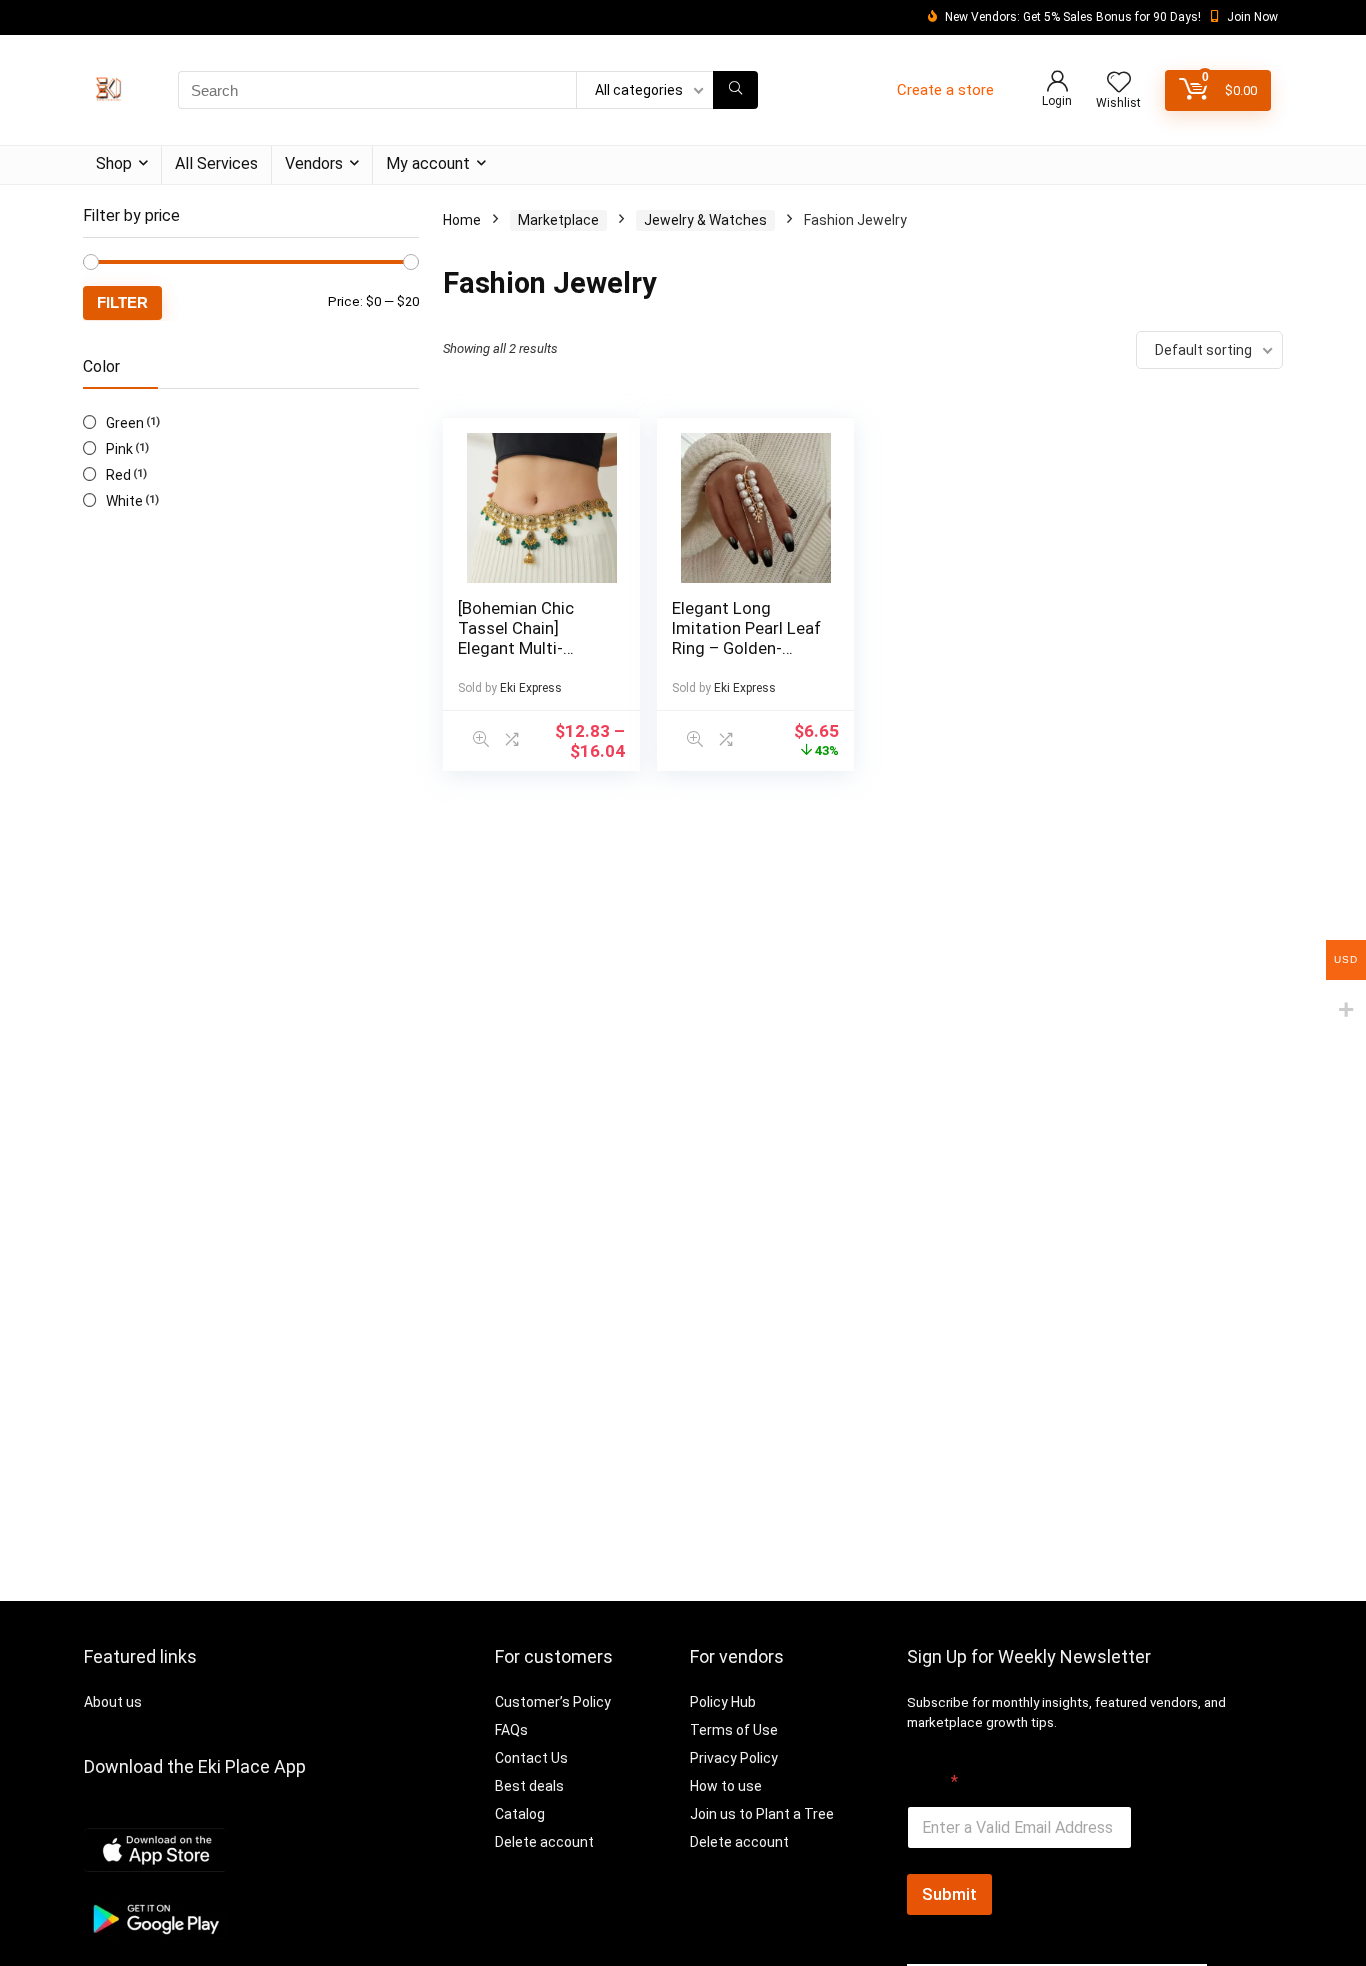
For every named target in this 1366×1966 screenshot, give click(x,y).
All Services (216, 163)
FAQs (511, 1730)
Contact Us (531, 1758)
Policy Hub (723, 1702)
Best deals (529, 1786)
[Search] (735, 90)
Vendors (314, 163)
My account (428, 163)
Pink (119, 449)
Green (125, 423)
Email (932, 1781)
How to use (726, 1786)
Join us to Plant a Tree (762, 1814)
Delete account (544, 1842)
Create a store (945, 90)
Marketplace (558, 220)
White (124, 501)
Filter (122, 302)
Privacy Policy (734, 1758)
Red (118, 475)
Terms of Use (734, 1730)
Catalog (520, 1814)
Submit (949, 1894)
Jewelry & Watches (705, 220)
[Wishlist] (1119, 84)
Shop (114, 163)
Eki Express (531, 688)
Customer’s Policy (553, 1702)
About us (113, 1702)
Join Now (1252, 17)
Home (462, 220)
